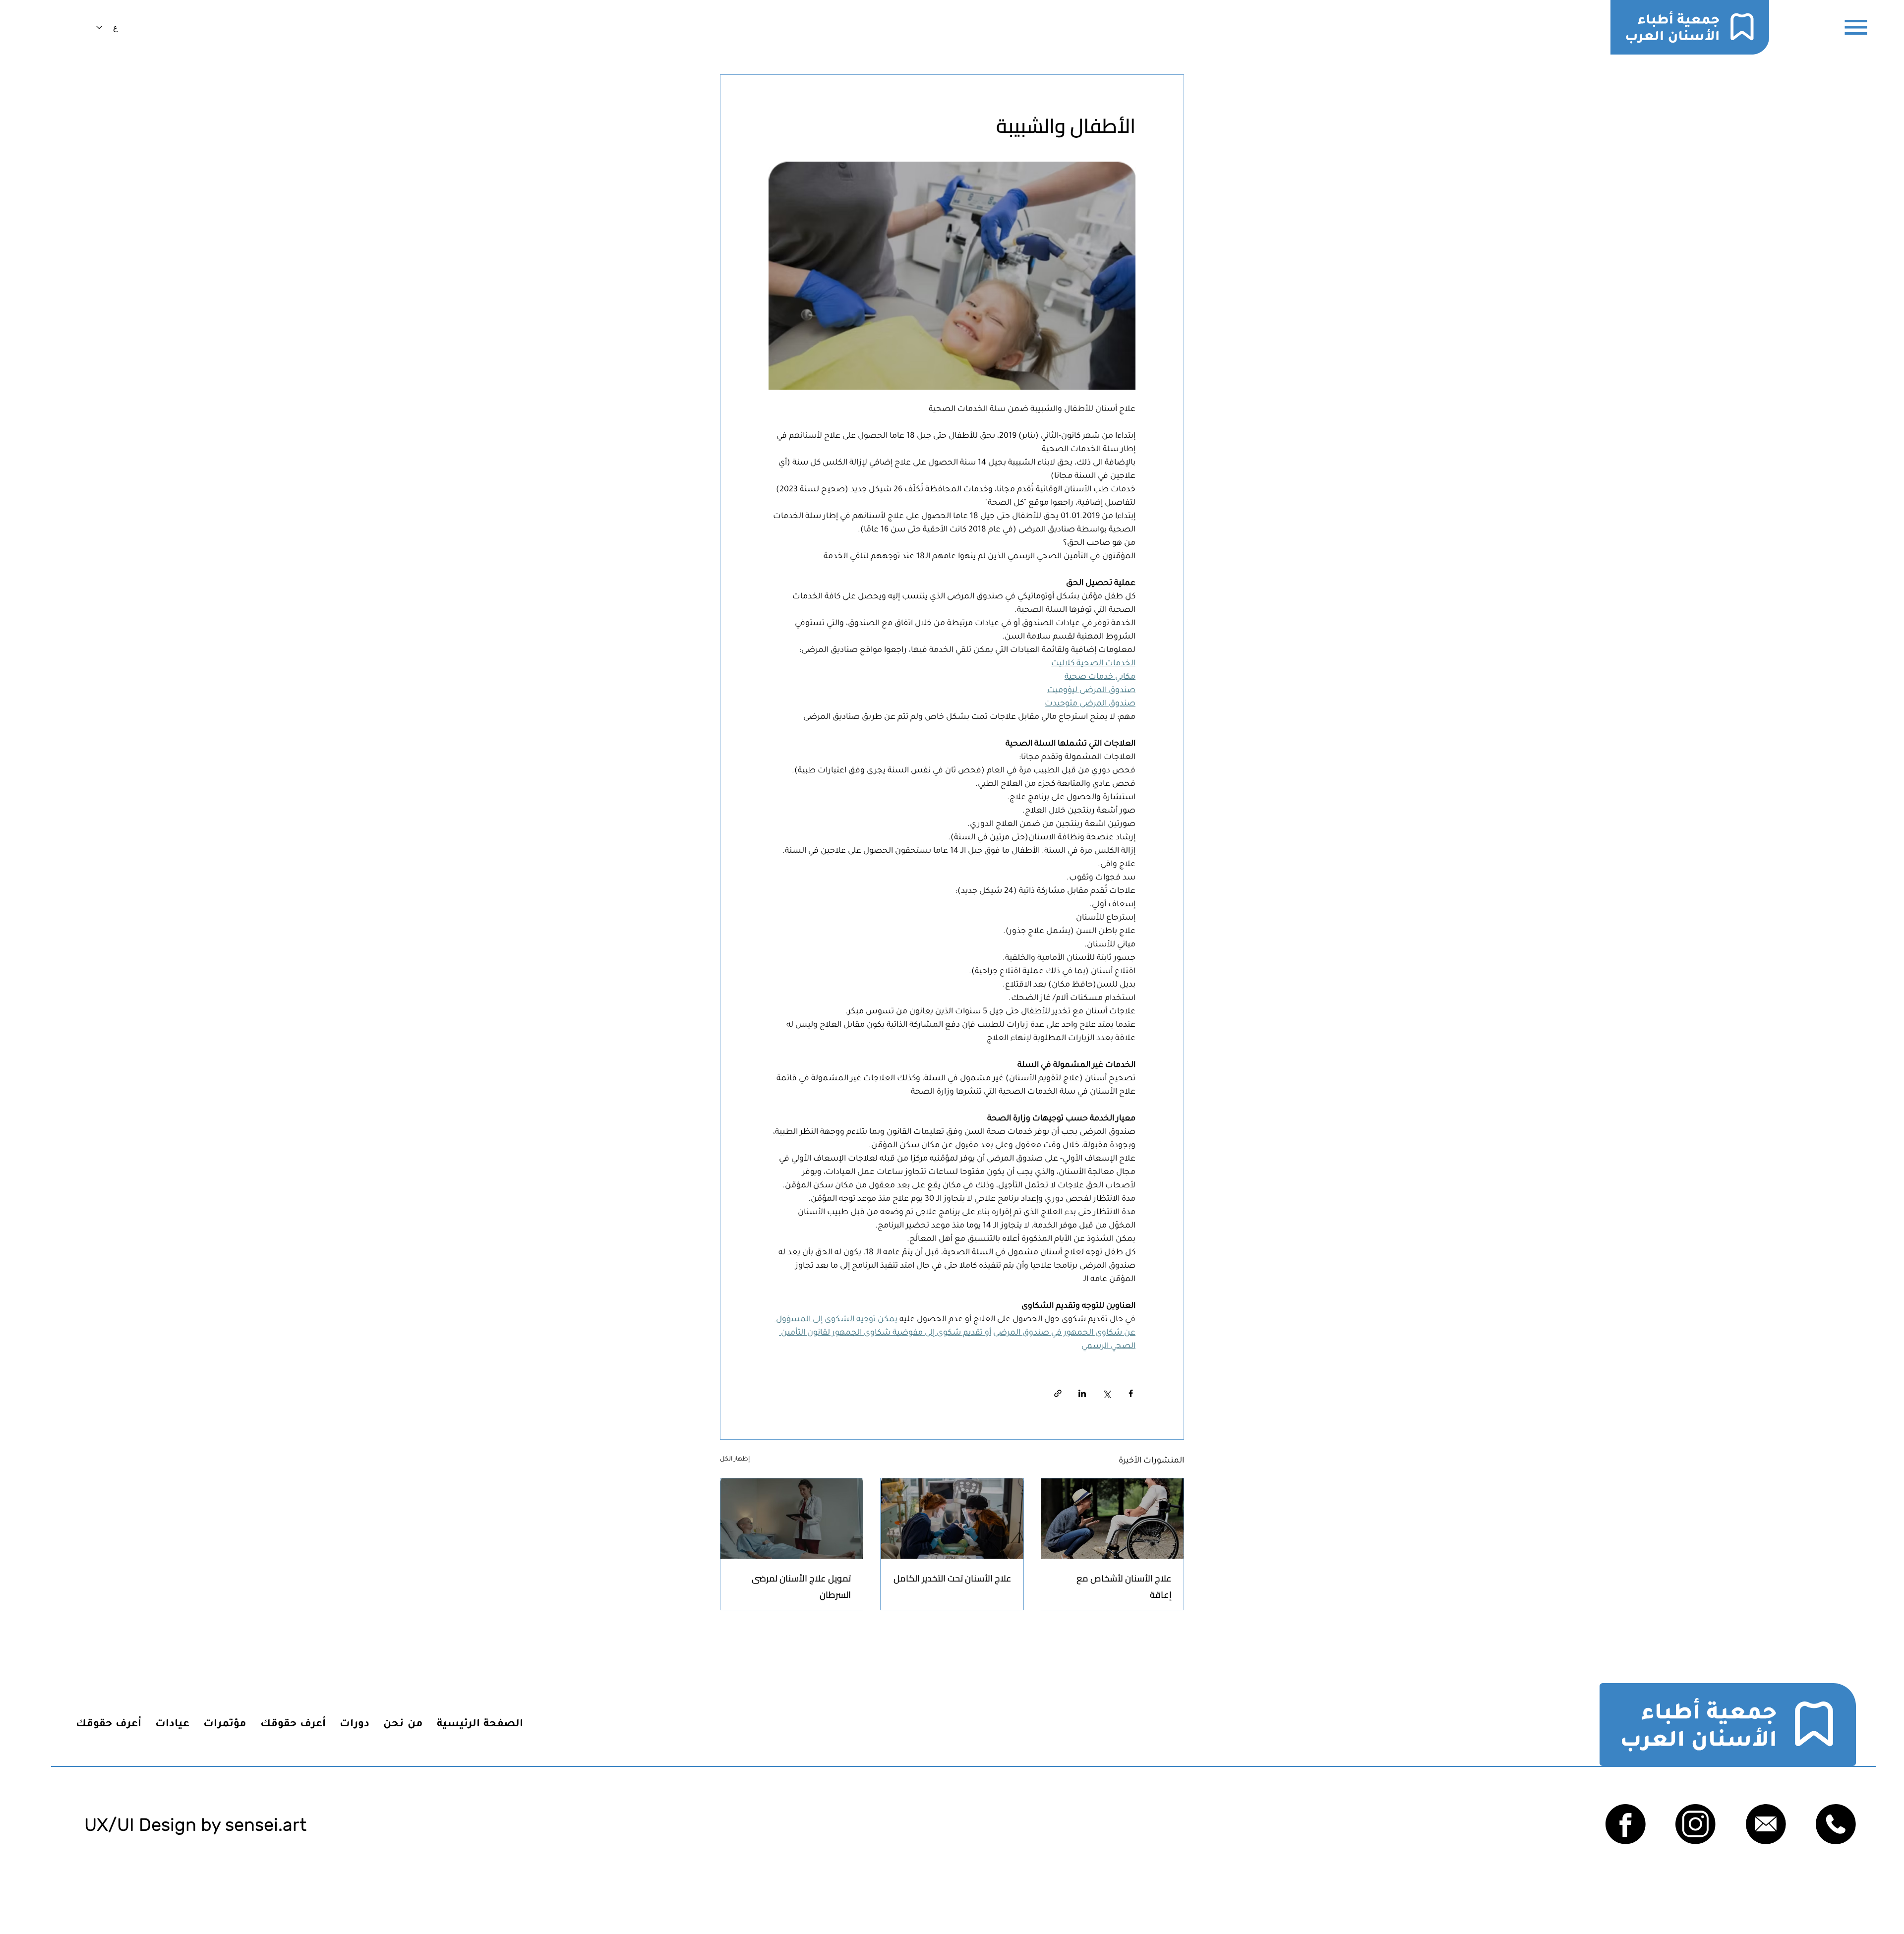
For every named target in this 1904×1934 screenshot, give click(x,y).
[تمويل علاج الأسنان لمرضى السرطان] (792, 1519)
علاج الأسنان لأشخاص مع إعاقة (1124, 1586)
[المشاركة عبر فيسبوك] (1131, 1393)
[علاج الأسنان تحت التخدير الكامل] (952, 1519)
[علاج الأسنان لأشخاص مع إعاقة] (1112, 1519)
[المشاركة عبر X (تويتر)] (1106, 1393)
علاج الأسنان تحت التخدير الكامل (952, 1578)
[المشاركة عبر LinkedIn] (1082, 1393)
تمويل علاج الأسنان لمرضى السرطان (801, 1586)
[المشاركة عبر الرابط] (1058, 1393)
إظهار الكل (735, 1460)
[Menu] (1856, 27)
